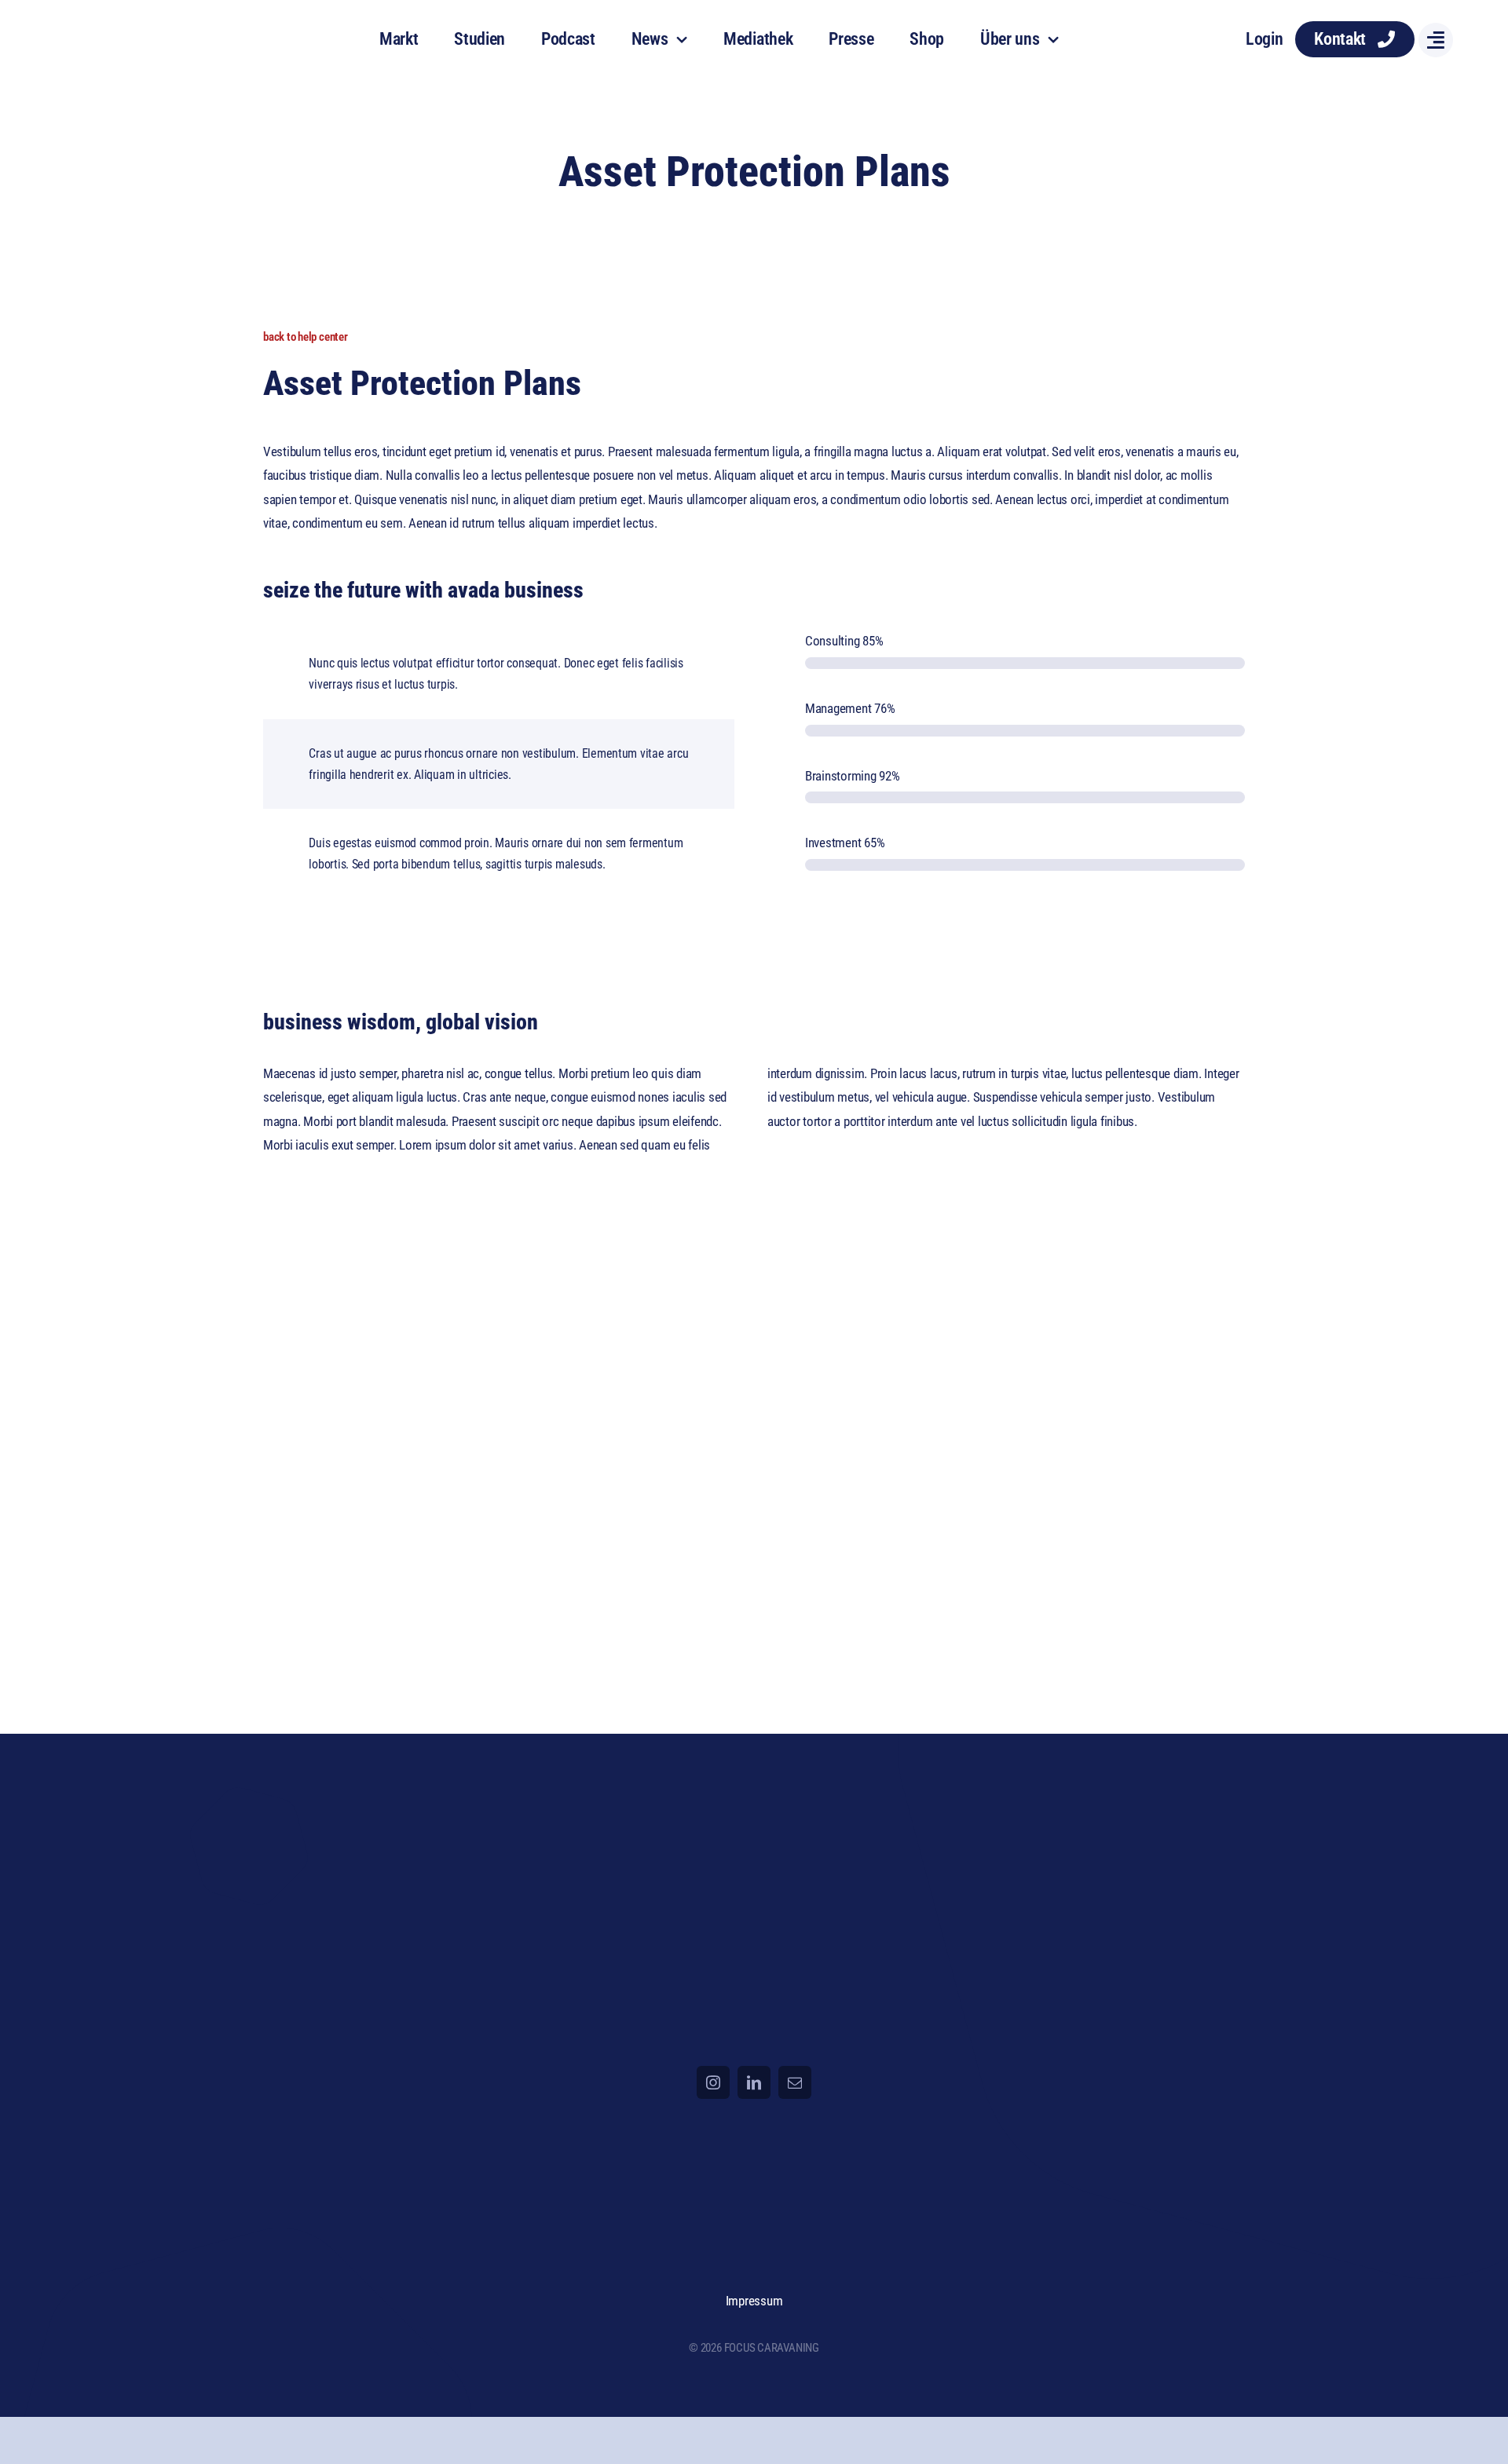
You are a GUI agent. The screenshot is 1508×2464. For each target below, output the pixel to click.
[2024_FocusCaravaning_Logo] (135, 23)
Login (1265, 39)
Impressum (754, 2301)
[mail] (795, 2082)
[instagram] (713, 2082)
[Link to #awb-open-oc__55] (1436, 40)
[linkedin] (754, 2082)
